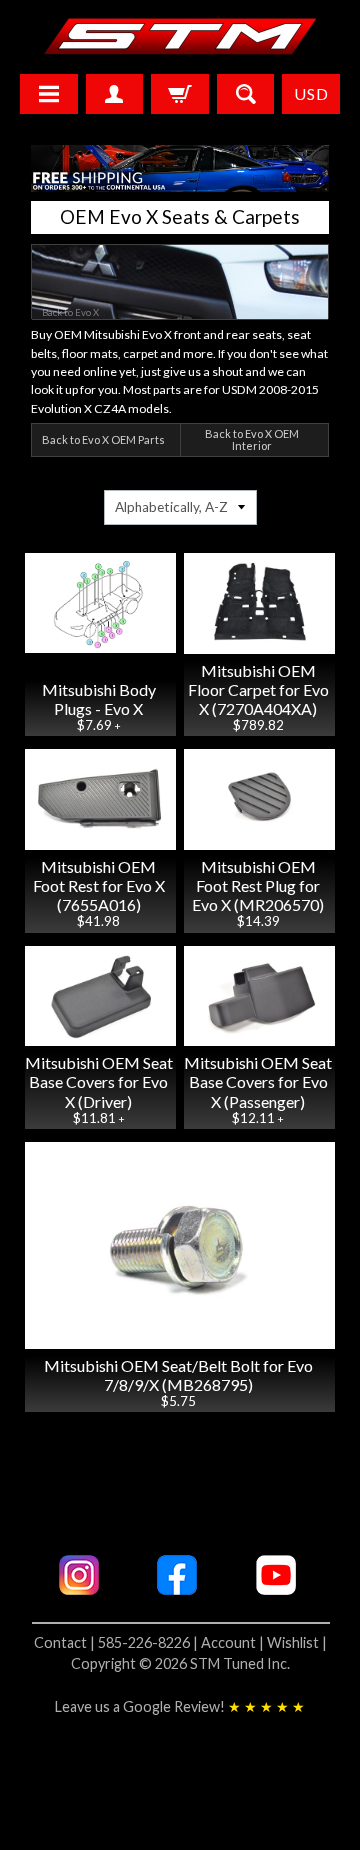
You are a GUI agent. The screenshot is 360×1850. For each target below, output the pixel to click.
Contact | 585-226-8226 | (117, 1642)
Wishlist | (297, 1642)
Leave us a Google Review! (180, 1706)
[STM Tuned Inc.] (180, 36)
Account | (234, 1642)
